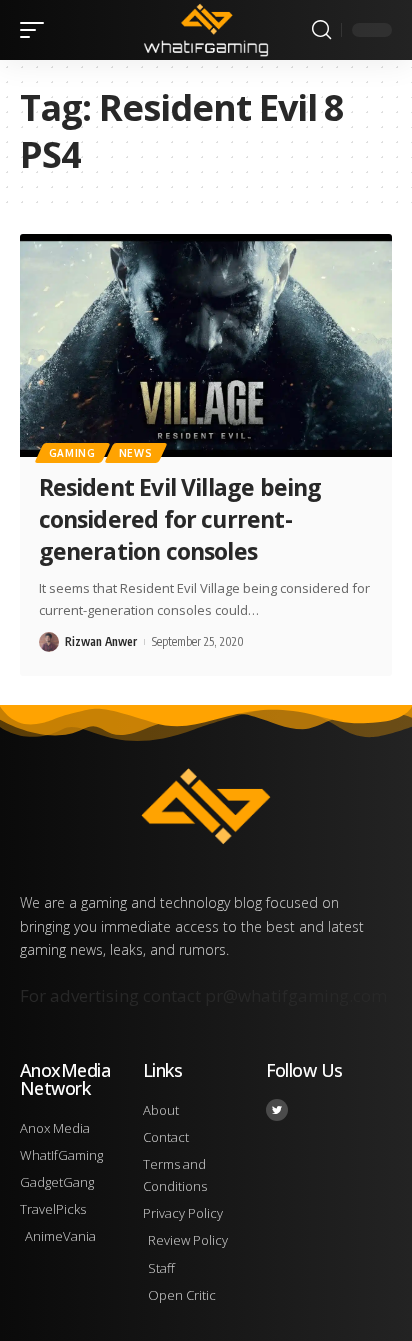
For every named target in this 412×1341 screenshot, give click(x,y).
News (136, 453)
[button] (37, 30)
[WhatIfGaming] (206, 29)
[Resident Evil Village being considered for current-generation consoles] (206, 345)
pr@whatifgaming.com (296, 995)
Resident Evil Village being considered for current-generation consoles (180, 519)
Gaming (72, 453)
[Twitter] (277, 1110)
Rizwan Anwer (101, 641)
